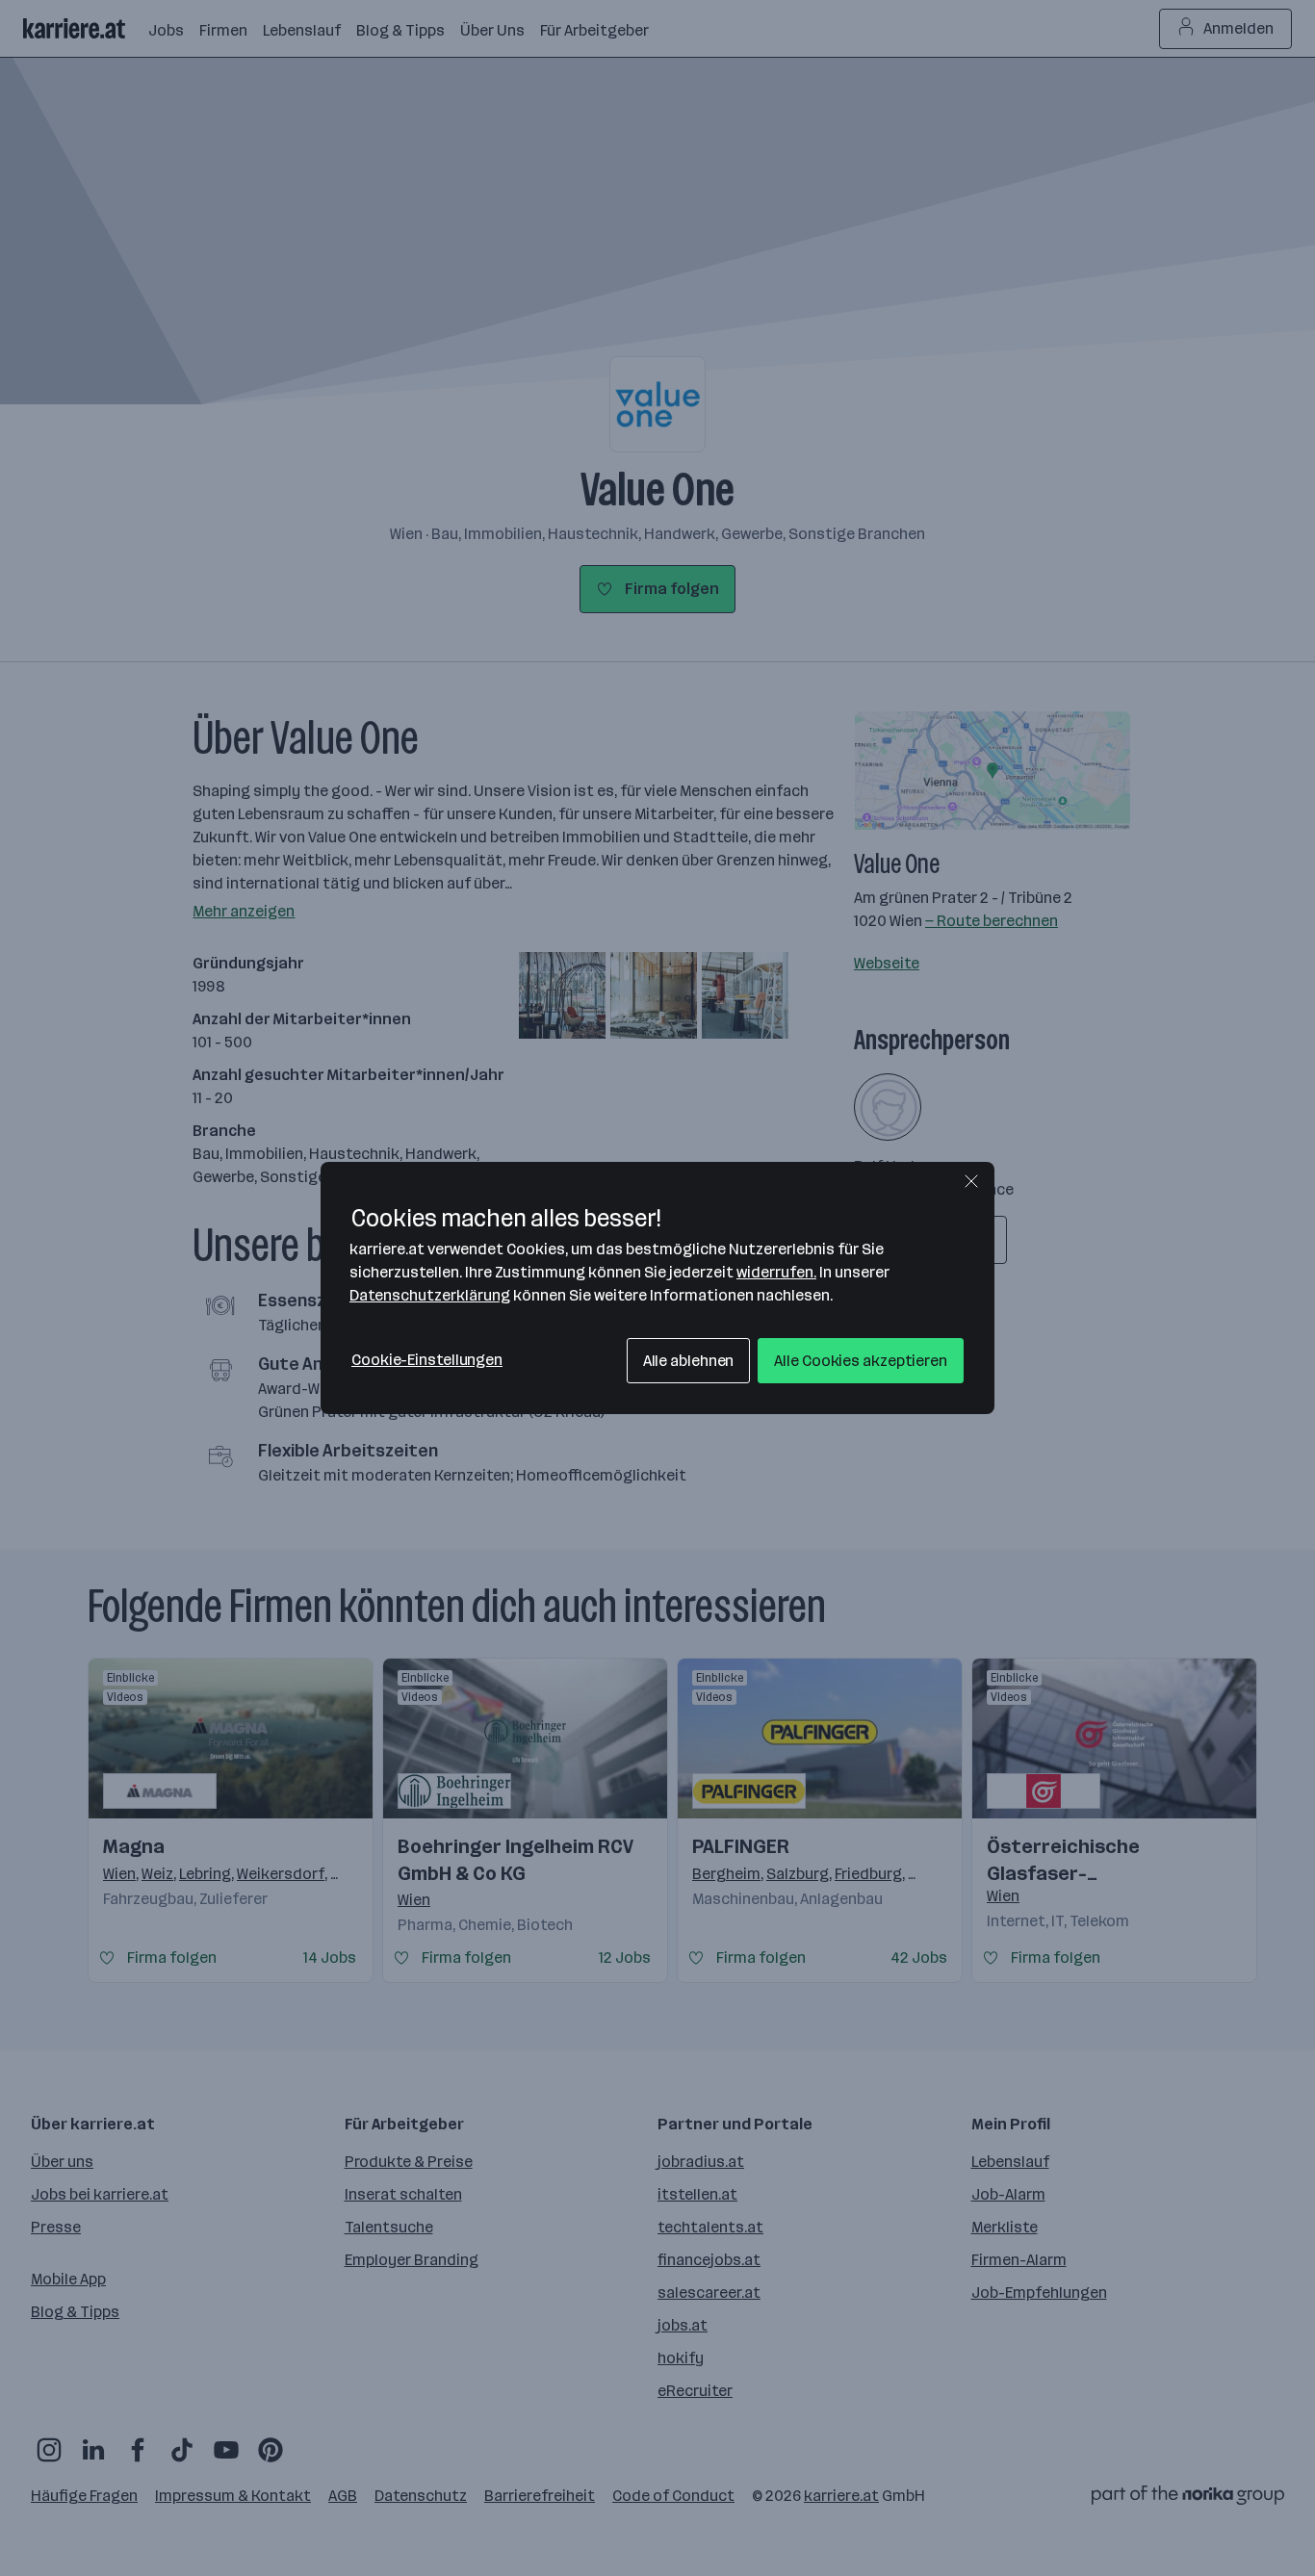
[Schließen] (971, 1181)
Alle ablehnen (689, 1361)
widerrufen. (776, 1272)
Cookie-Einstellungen (427, 1360)
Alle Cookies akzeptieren (861, 1361)
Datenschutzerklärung (430, 1295)
